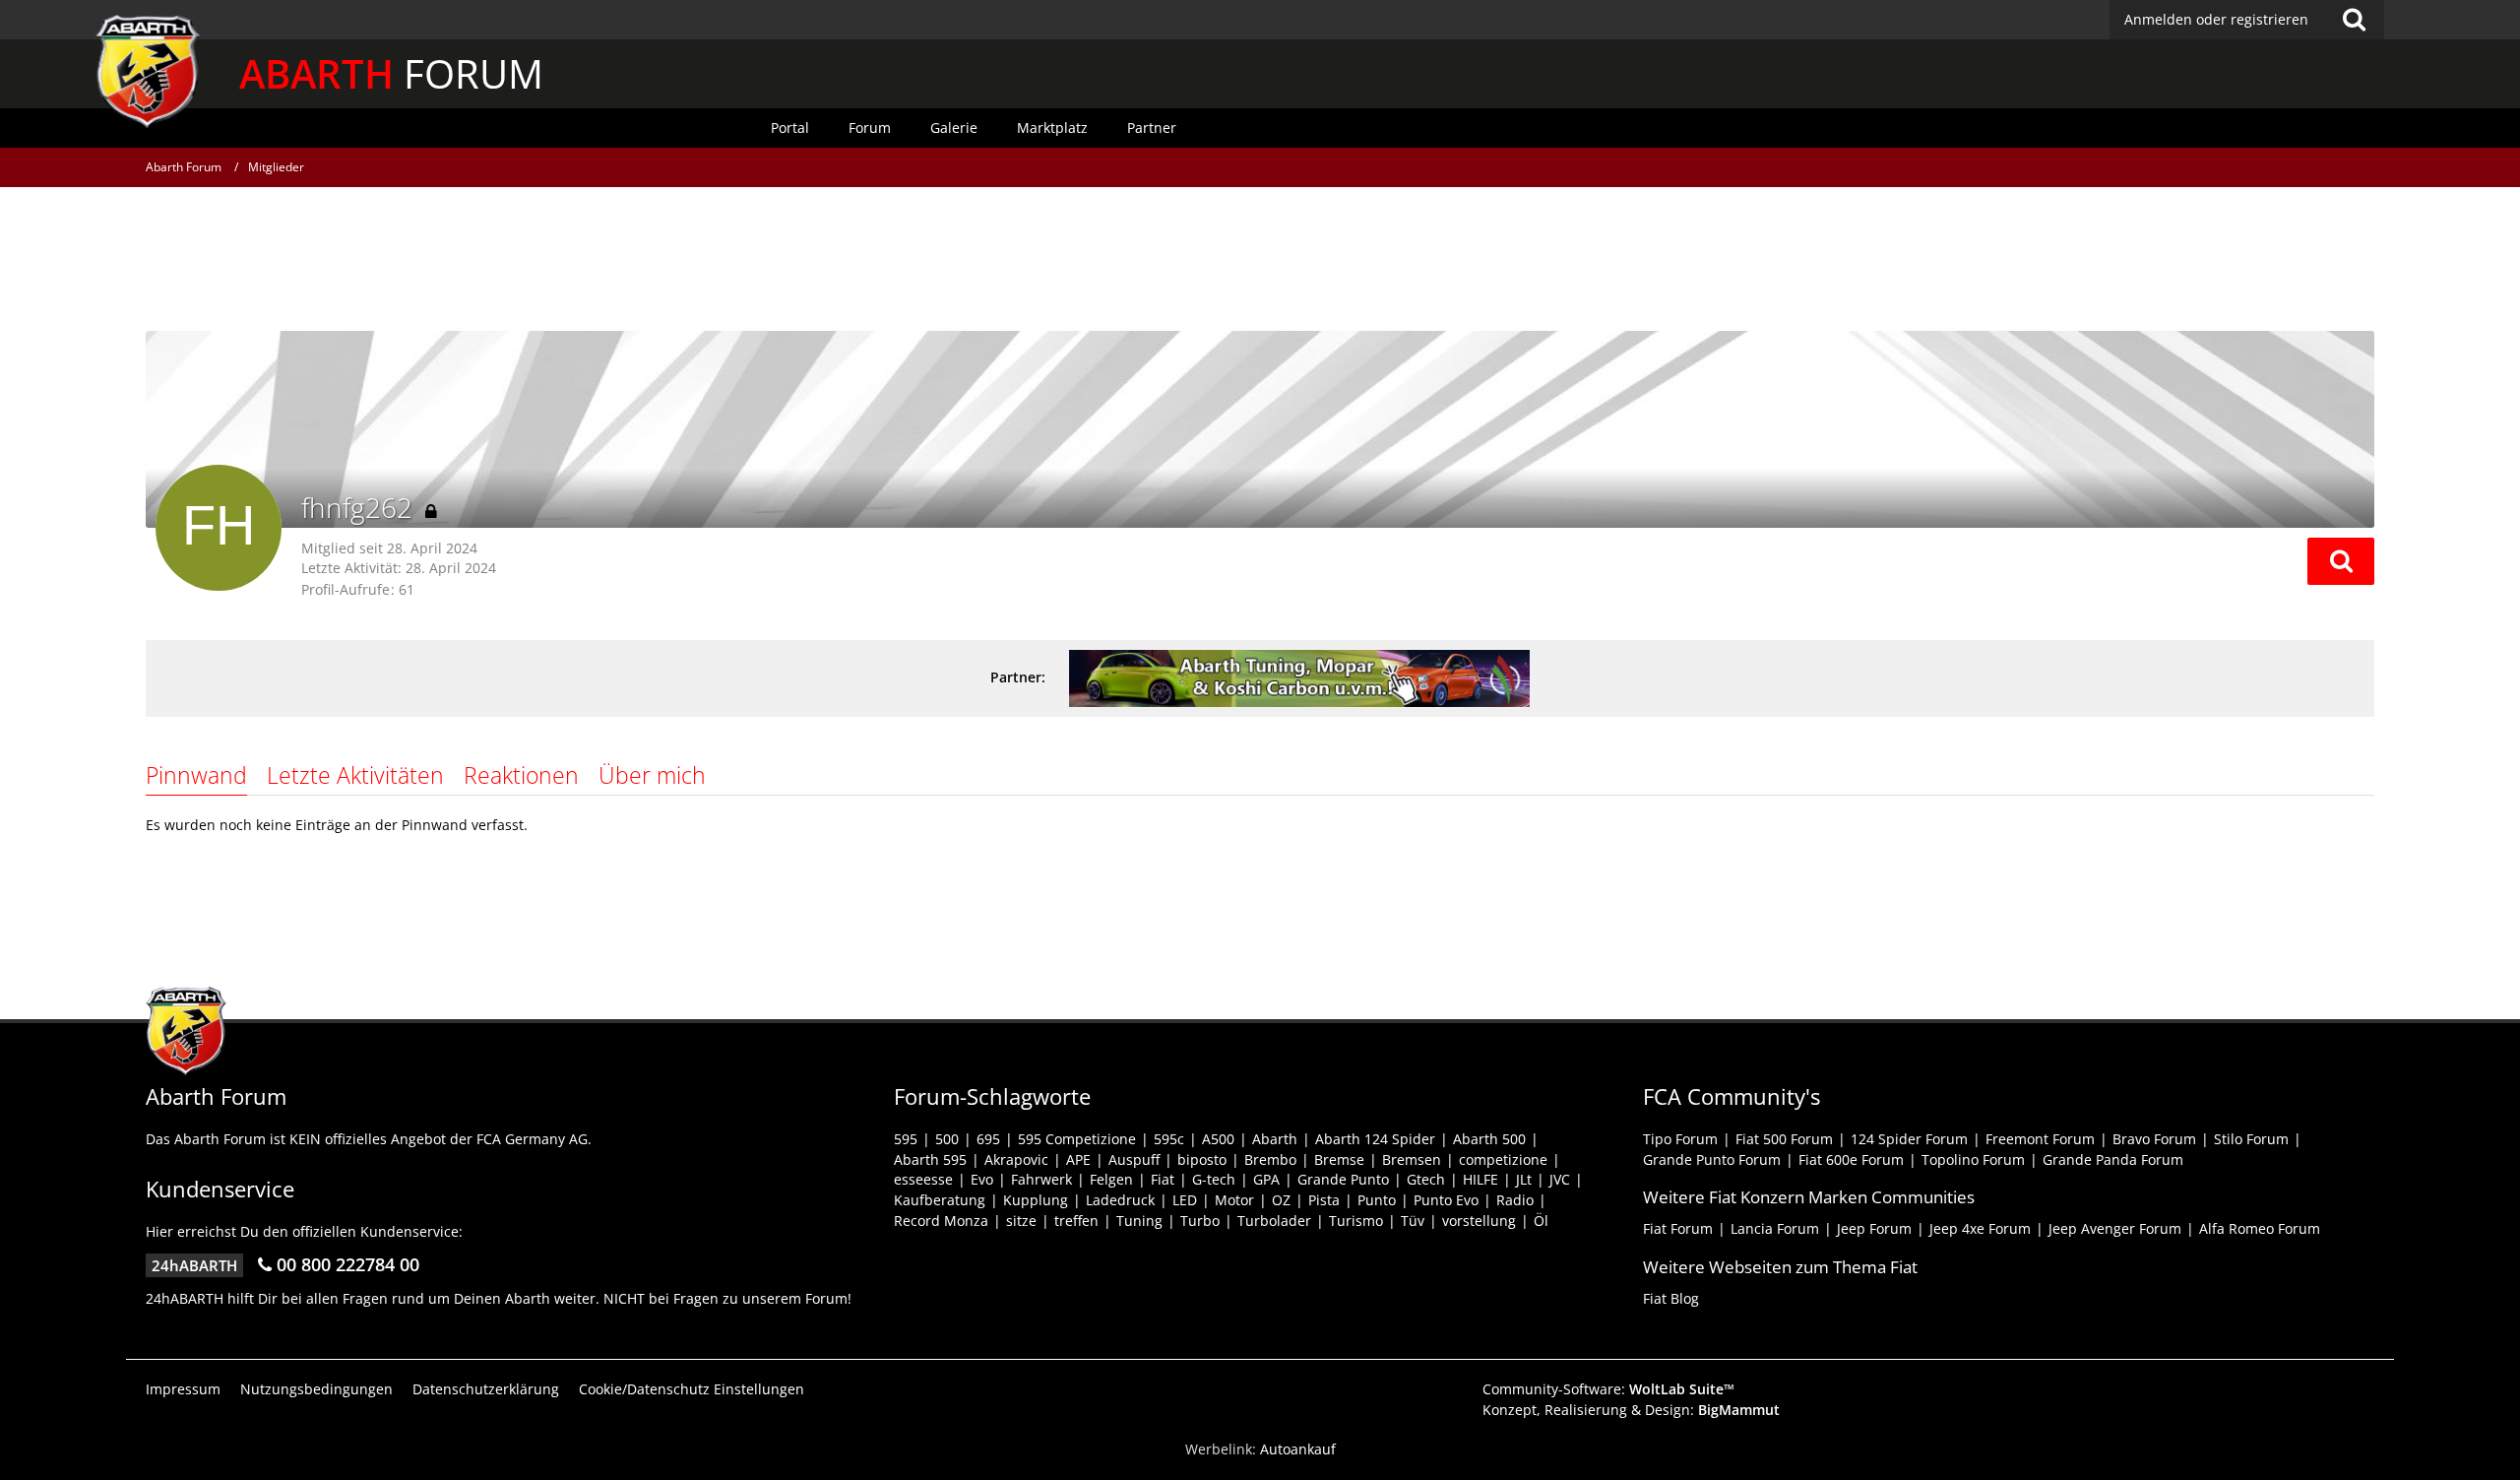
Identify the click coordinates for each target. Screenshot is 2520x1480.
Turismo (1356, 1221)
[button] (2341, 561)
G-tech (1214, 1179)
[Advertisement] (1260, 261)
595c (1169, 1139)
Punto (1377, 1200)
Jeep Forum (1874, 1228)
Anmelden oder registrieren (2216, 19)
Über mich (652, 775)
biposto (1202, 1159)
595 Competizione (1077, 1139)
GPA (1266, 1179)
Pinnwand (196, 775)
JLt (1524, 1179)
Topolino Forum (1973, 1159)
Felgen (1111, 1179)
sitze (1021, 1221)
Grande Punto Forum (1712, 1159)
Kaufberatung (940, 1200)
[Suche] (2354, 20)
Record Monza (941, 1221)
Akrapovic (1016, 1159)
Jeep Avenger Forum (2115, 1228)
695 (988, 1139)
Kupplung (1036, 1200)
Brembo (1270, 1159)
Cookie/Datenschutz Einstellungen (692, 1389)
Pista (1324, 1200)
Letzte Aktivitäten (355, 775)
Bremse (1339, 1159)
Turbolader (1274, 1221)
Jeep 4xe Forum (1980, 1228)
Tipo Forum (1680, 1139)
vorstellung (1479, 1221)
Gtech (1426, 1179)
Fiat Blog (1671, 1298)
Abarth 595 (930, 1159)
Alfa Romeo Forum (2260, 1228)
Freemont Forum (2040, 1139)
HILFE (1480, 1179)
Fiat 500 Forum (1784, 1139)
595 (906, 1139)
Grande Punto (1343, 1179)
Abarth (1275, 1139)
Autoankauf (1298, 1449)
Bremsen (1412, 1159)
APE (1078, 1159)
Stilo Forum (2251, 1139)
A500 (1218, 1139)
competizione (1503, 1159)
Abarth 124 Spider (1375, 1139)
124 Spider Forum (1909, 1139)
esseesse (923, 1179)
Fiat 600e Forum (1851, 1159)
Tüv (1413, 1221)
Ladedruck (1120, 1200)
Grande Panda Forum (2113, 1159)
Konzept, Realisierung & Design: (1631, 1410)
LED (1185, 1200)
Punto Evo (1446, 1200)
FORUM (391, 73)
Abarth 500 (1489, 1139)
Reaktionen (521, 775)
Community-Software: (1608, 1389)
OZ (1281, 1200)
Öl (1541, 1221)
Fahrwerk (1041, 1179)
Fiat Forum (1678, 1228)
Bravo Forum (2154, 1139)
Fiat (1163, 1179)
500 (947, 1139)
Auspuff (1134, 1159)
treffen (1076, 1221)
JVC (1560, 1179)
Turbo (1200, 1221)
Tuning (1139, 1221)
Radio (1515, 1200)
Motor (1234, 1200)
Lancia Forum (1775, 1228)
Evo (982, 1179)
